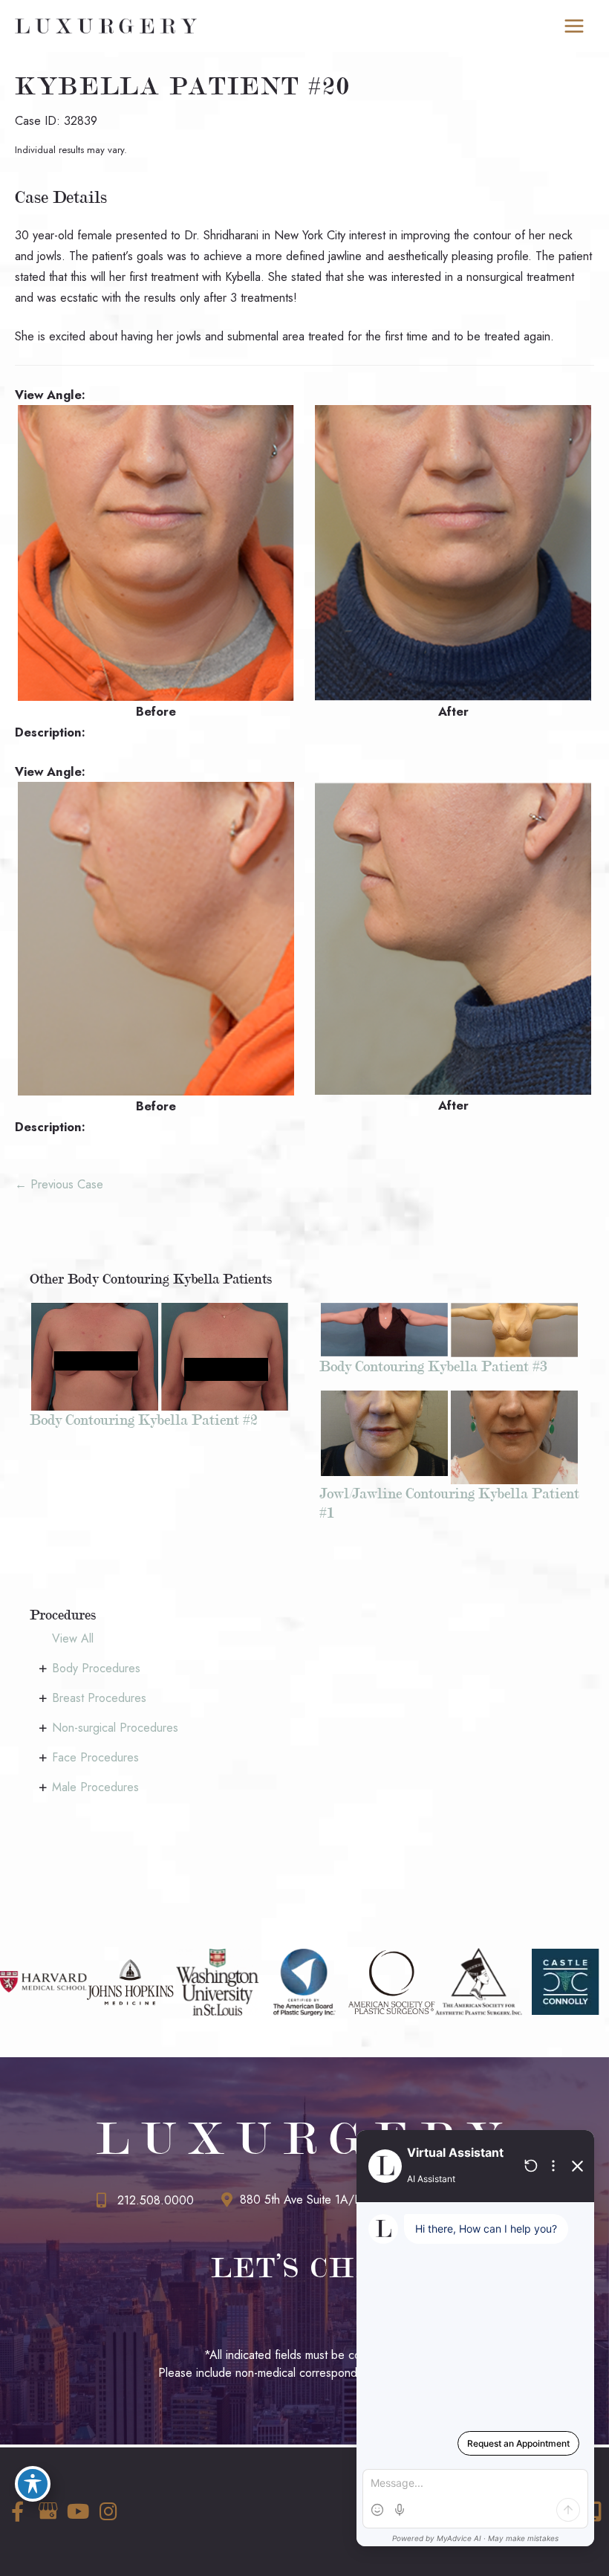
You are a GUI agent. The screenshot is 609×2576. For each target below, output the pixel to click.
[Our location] (594, 2511)
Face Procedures (95, 1757)
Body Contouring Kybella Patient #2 (144, 1420)
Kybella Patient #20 (182, 87)
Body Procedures (96, 1668)
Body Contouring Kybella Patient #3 (433, 1366)
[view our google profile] (48, 2512)
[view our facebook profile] (17, 2512)
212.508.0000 (156, 2200)
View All (73, 1638)
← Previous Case (59, 1184)
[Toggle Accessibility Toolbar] (33, 2484)
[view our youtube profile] (78, 2512)
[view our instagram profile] (108, 2512)
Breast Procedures (99, 1698)
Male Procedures (95, 1787)
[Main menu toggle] (574, 26)
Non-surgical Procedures (115, 1728)
